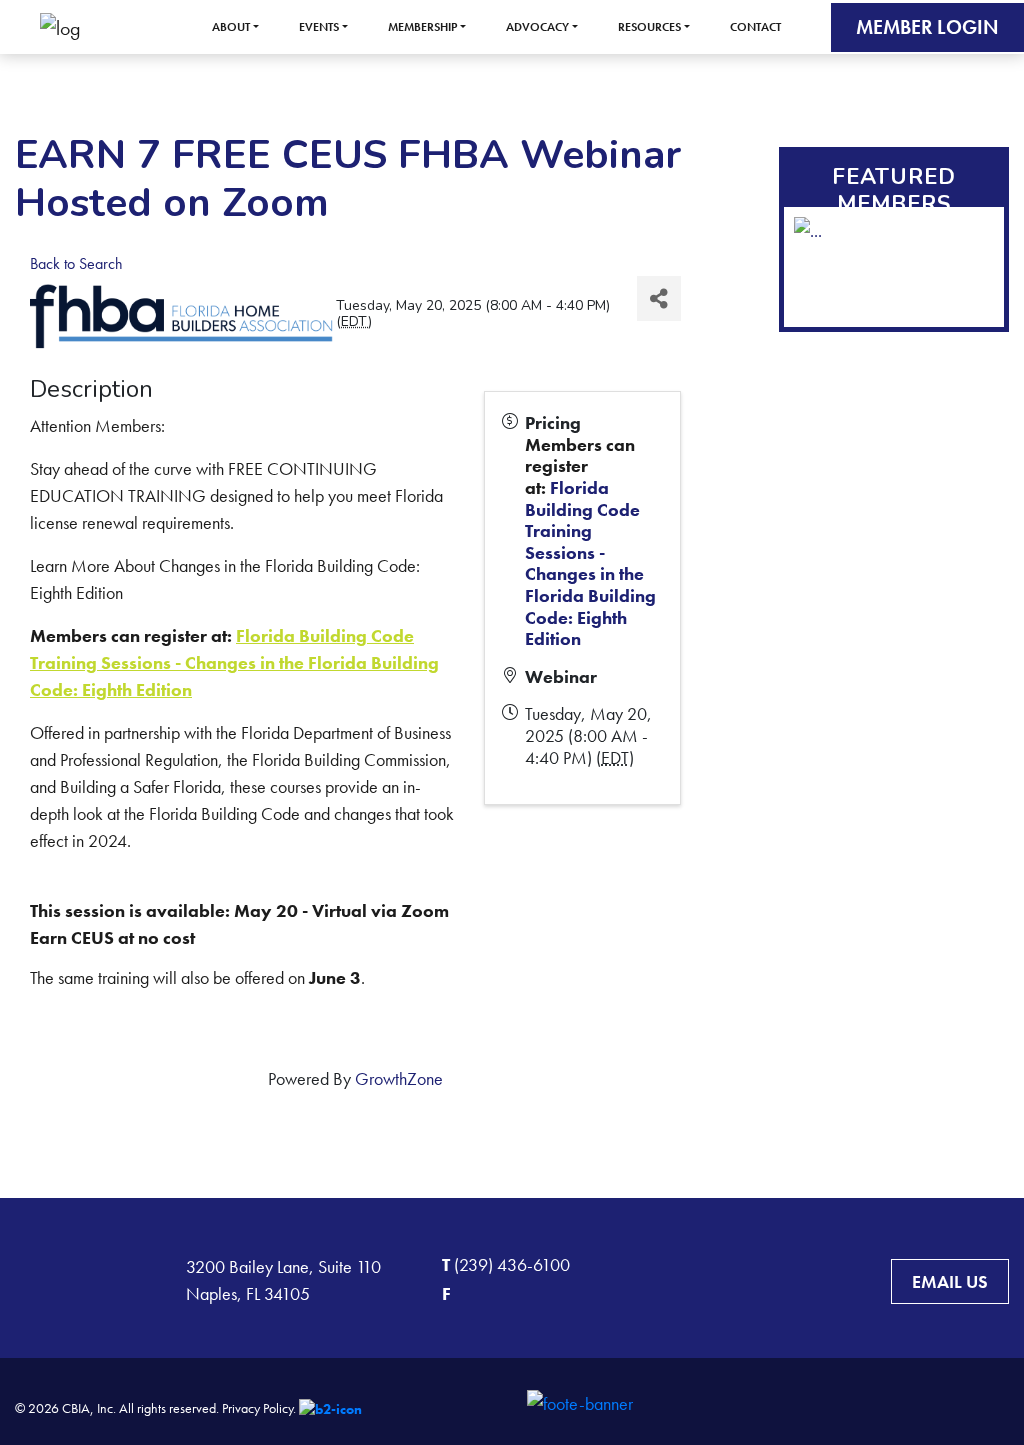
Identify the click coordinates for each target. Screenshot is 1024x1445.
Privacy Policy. (259, 1408)
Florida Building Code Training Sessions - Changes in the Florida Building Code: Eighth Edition (234, 662)
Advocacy (537, 27)
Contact (755, 27)
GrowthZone (399, 1078)
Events (319, 27)
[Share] (659, 298)
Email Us (950, 1281)
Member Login (927, 27)
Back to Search (76, 263)
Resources (649, 27)
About (231, 27)
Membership (422, 27)
